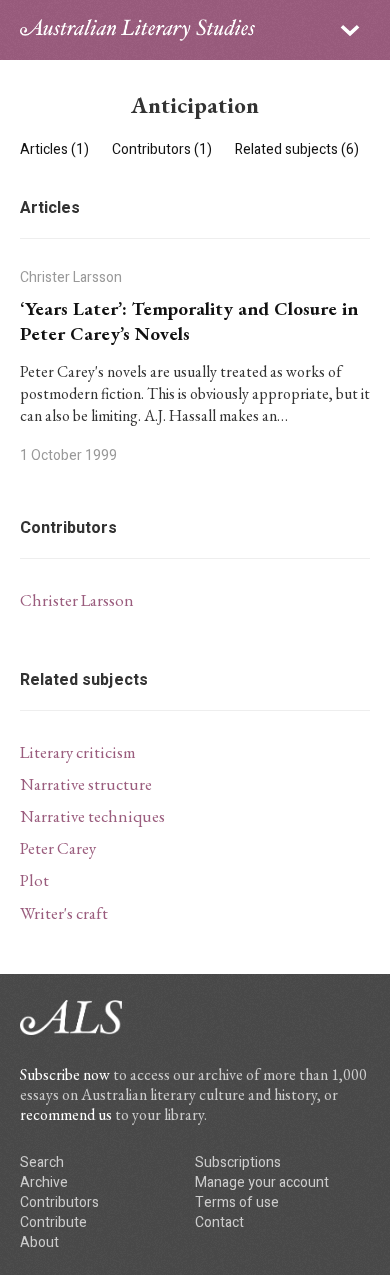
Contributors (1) (163, 149)
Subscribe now (65, 1074)
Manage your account (262, 1182)
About (39, 1242)
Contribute (53, 1222)
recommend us (66, 1114)
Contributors (59, 1202)
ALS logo (137, 30)
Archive (44, 1182)
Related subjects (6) (297, 149)
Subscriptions (238, 1162)
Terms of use (237, 1202)
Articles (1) (56, 149)
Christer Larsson (77, 600)
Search (42, 1162)
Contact (219, 1222)
